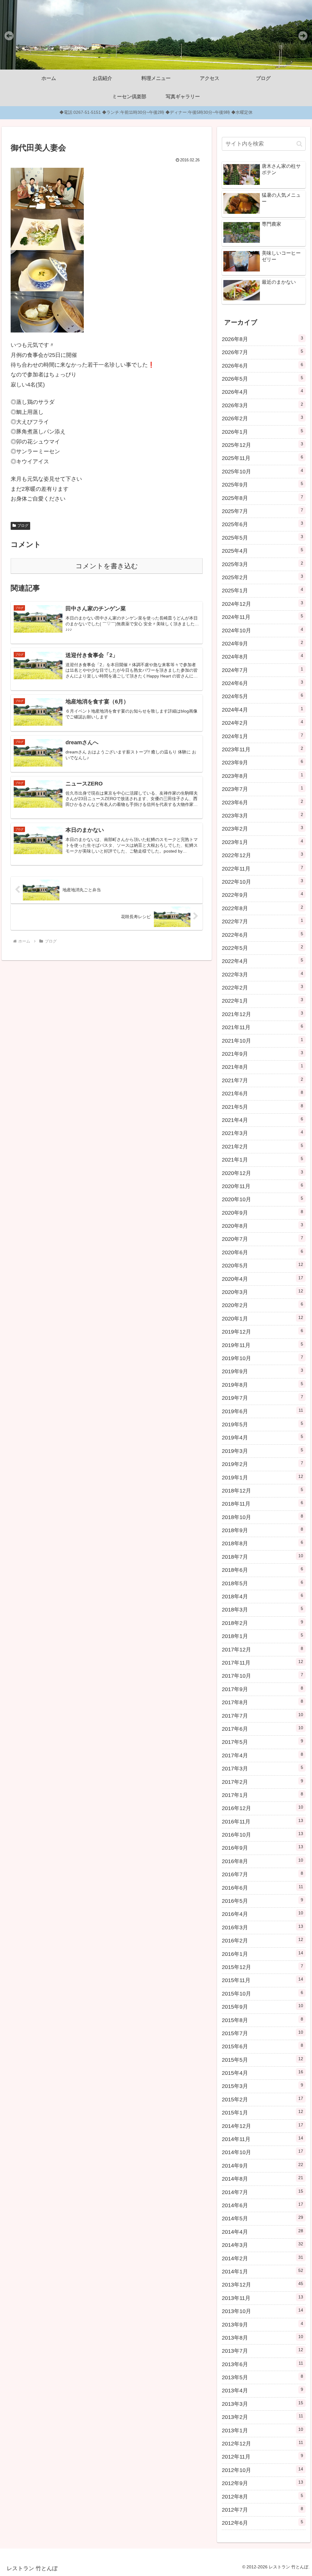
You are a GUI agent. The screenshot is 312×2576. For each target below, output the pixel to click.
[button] (299, 144)
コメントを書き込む (107, 566)
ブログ (23, 526)
